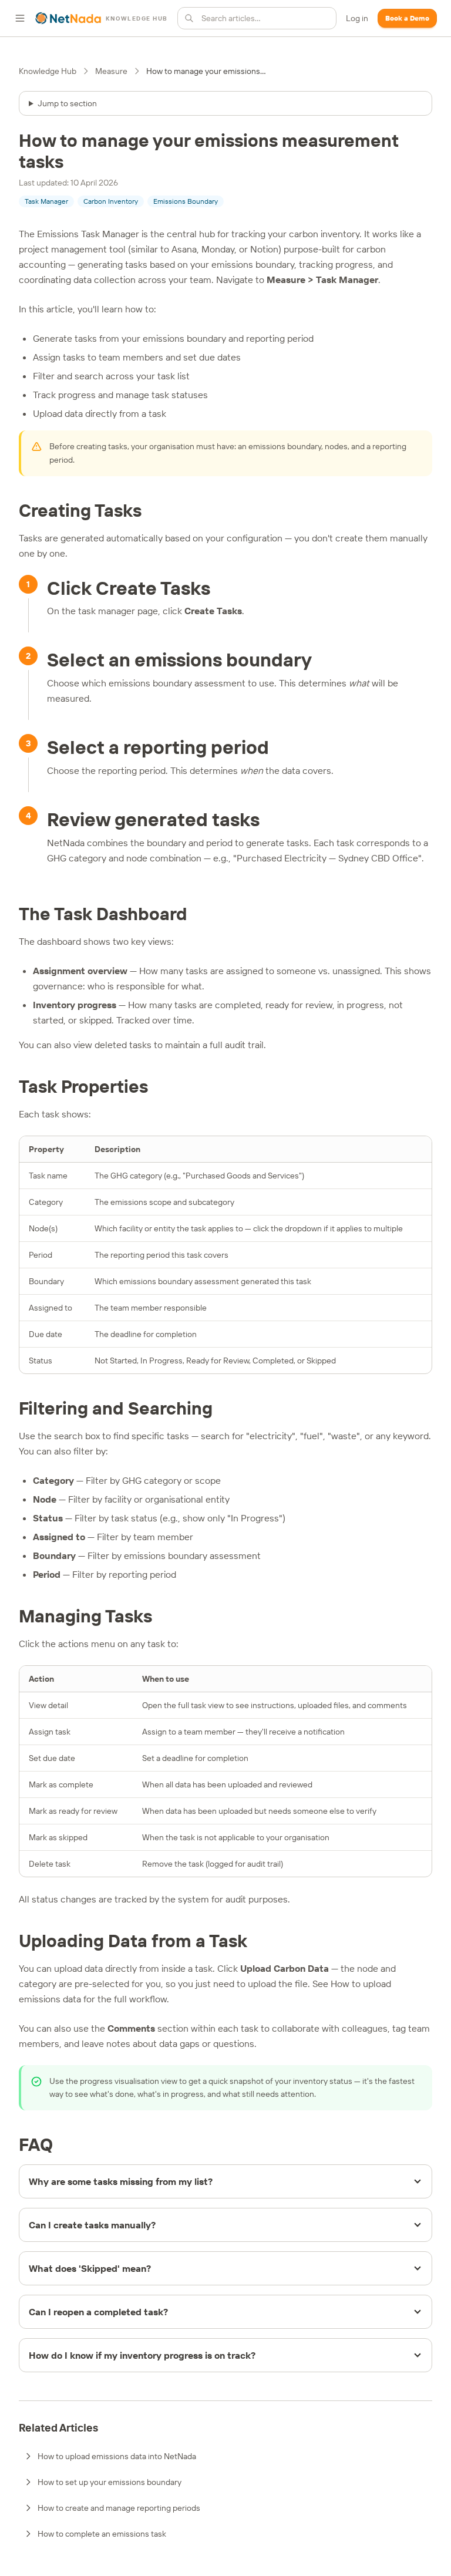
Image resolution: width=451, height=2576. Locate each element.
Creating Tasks (80, 510)
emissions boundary (285, 446)
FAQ (36, 2144)
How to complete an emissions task (102, 2534)
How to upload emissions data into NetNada (117, 2456)
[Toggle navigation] (20, 18)
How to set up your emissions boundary (110, 2482)
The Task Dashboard (103, 914)
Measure (111, 71)
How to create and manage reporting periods (119, 2508)
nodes (336, 446)
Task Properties (83, 1086)
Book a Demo (407, 18)
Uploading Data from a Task (133, 1941)
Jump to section (67, 103)
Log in (357, 18)
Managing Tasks (85, 1616)
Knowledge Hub (48, 71)
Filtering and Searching (116, 1408)
